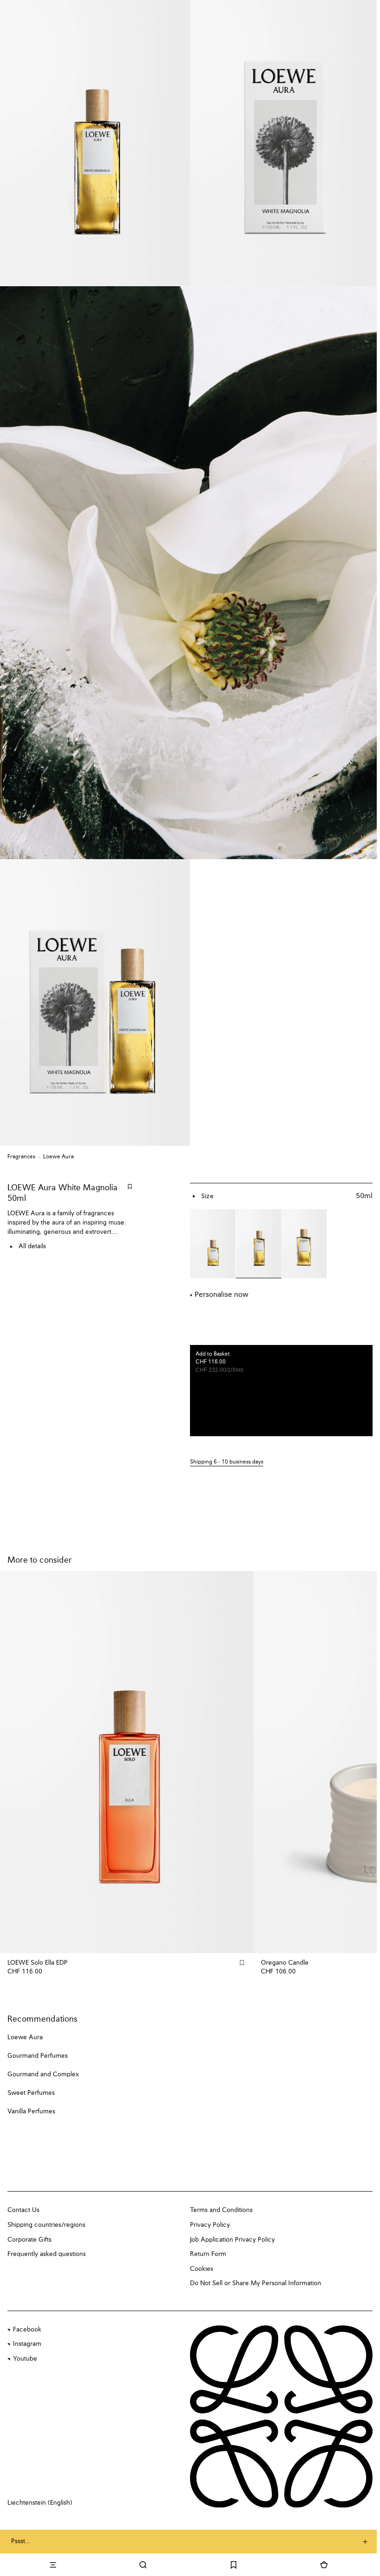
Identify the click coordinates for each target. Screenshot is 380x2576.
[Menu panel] (53, 2565)
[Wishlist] (234, 2565)
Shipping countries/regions (46, 2225)
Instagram (27, 2344)
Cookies (202, 2269)
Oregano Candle (285, 1963)
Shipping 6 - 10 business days (227, 1462)
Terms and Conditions (221, 2210)
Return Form (208, 2254)
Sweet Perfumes (31, 2093)
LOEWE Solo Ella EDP (38, 1963)
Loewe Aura (58, 1157)
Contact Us (23, 2210)
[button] (281, 1462)
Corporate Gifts (29, 2240)
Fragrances (21, 1157)
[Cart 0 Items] (324, 2565)
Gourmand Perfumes (38, 2056)
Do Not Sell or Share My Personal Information (256, 2283)
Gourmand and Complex (43, 2074)
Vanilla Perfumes (31, 2111)
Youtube (25, 2359)
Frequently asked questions (47, 2254)
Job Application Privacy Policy (232, 2240)
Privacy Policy (210, 2225)
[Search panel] (143, 2565)
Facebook (27, 2330)
